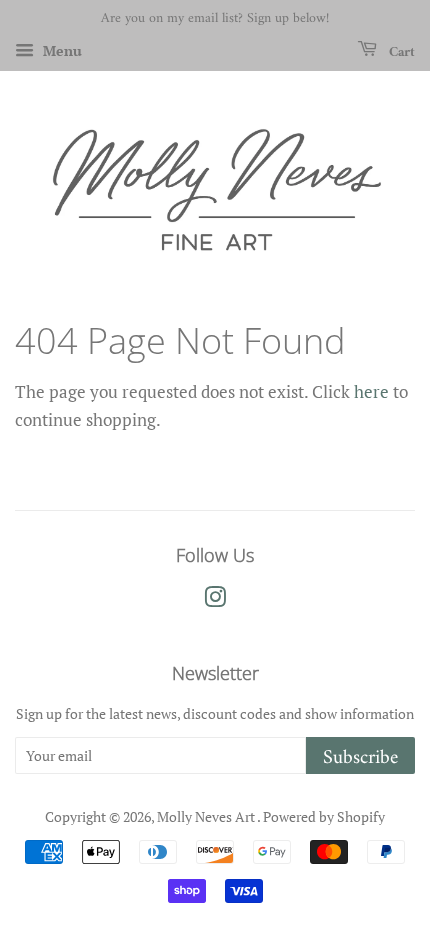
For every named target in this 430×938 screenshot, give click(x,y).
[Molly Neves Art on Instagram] (215, 600)
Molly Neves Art (207, 816)
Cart (400, 51)
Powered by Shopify (324, 816)
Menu (60, 50)
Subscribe (360, 757)
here (371, 391)
